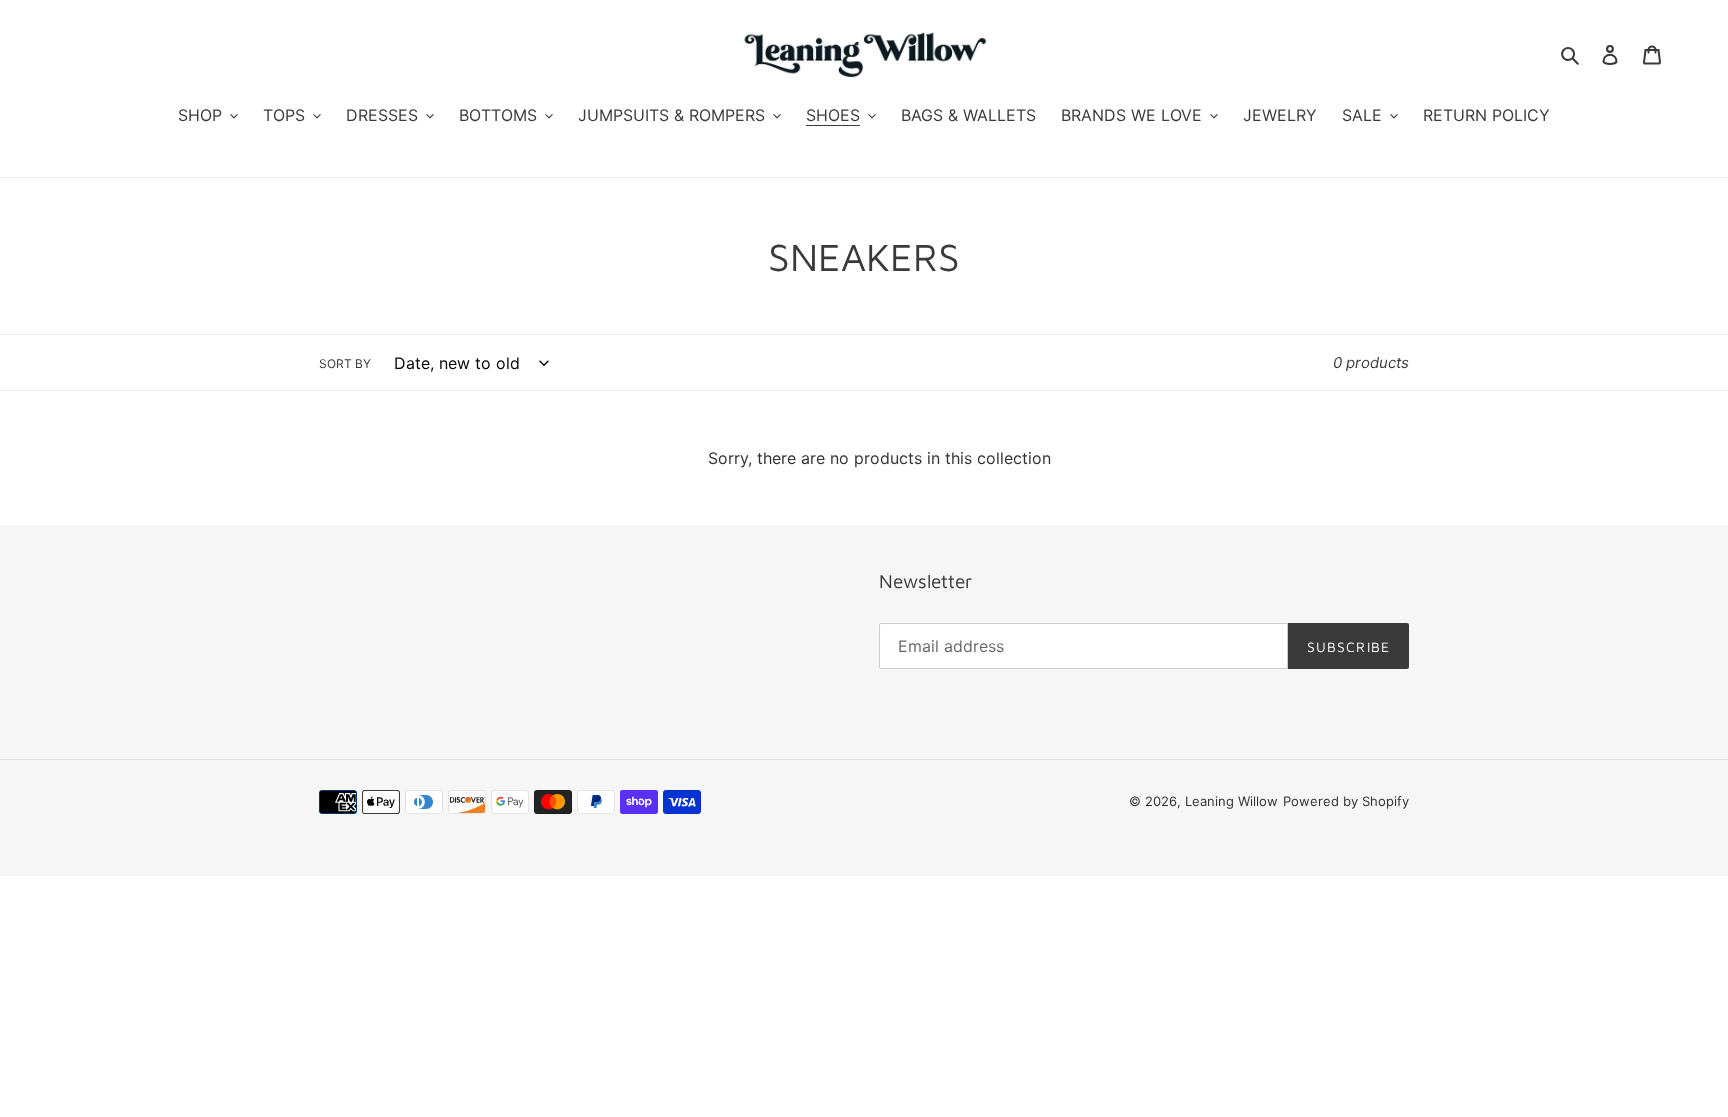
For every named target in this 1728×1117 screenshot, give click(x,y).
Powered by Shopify (1346, 801)
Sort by (345, 364)
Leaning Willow (1231, 801)
